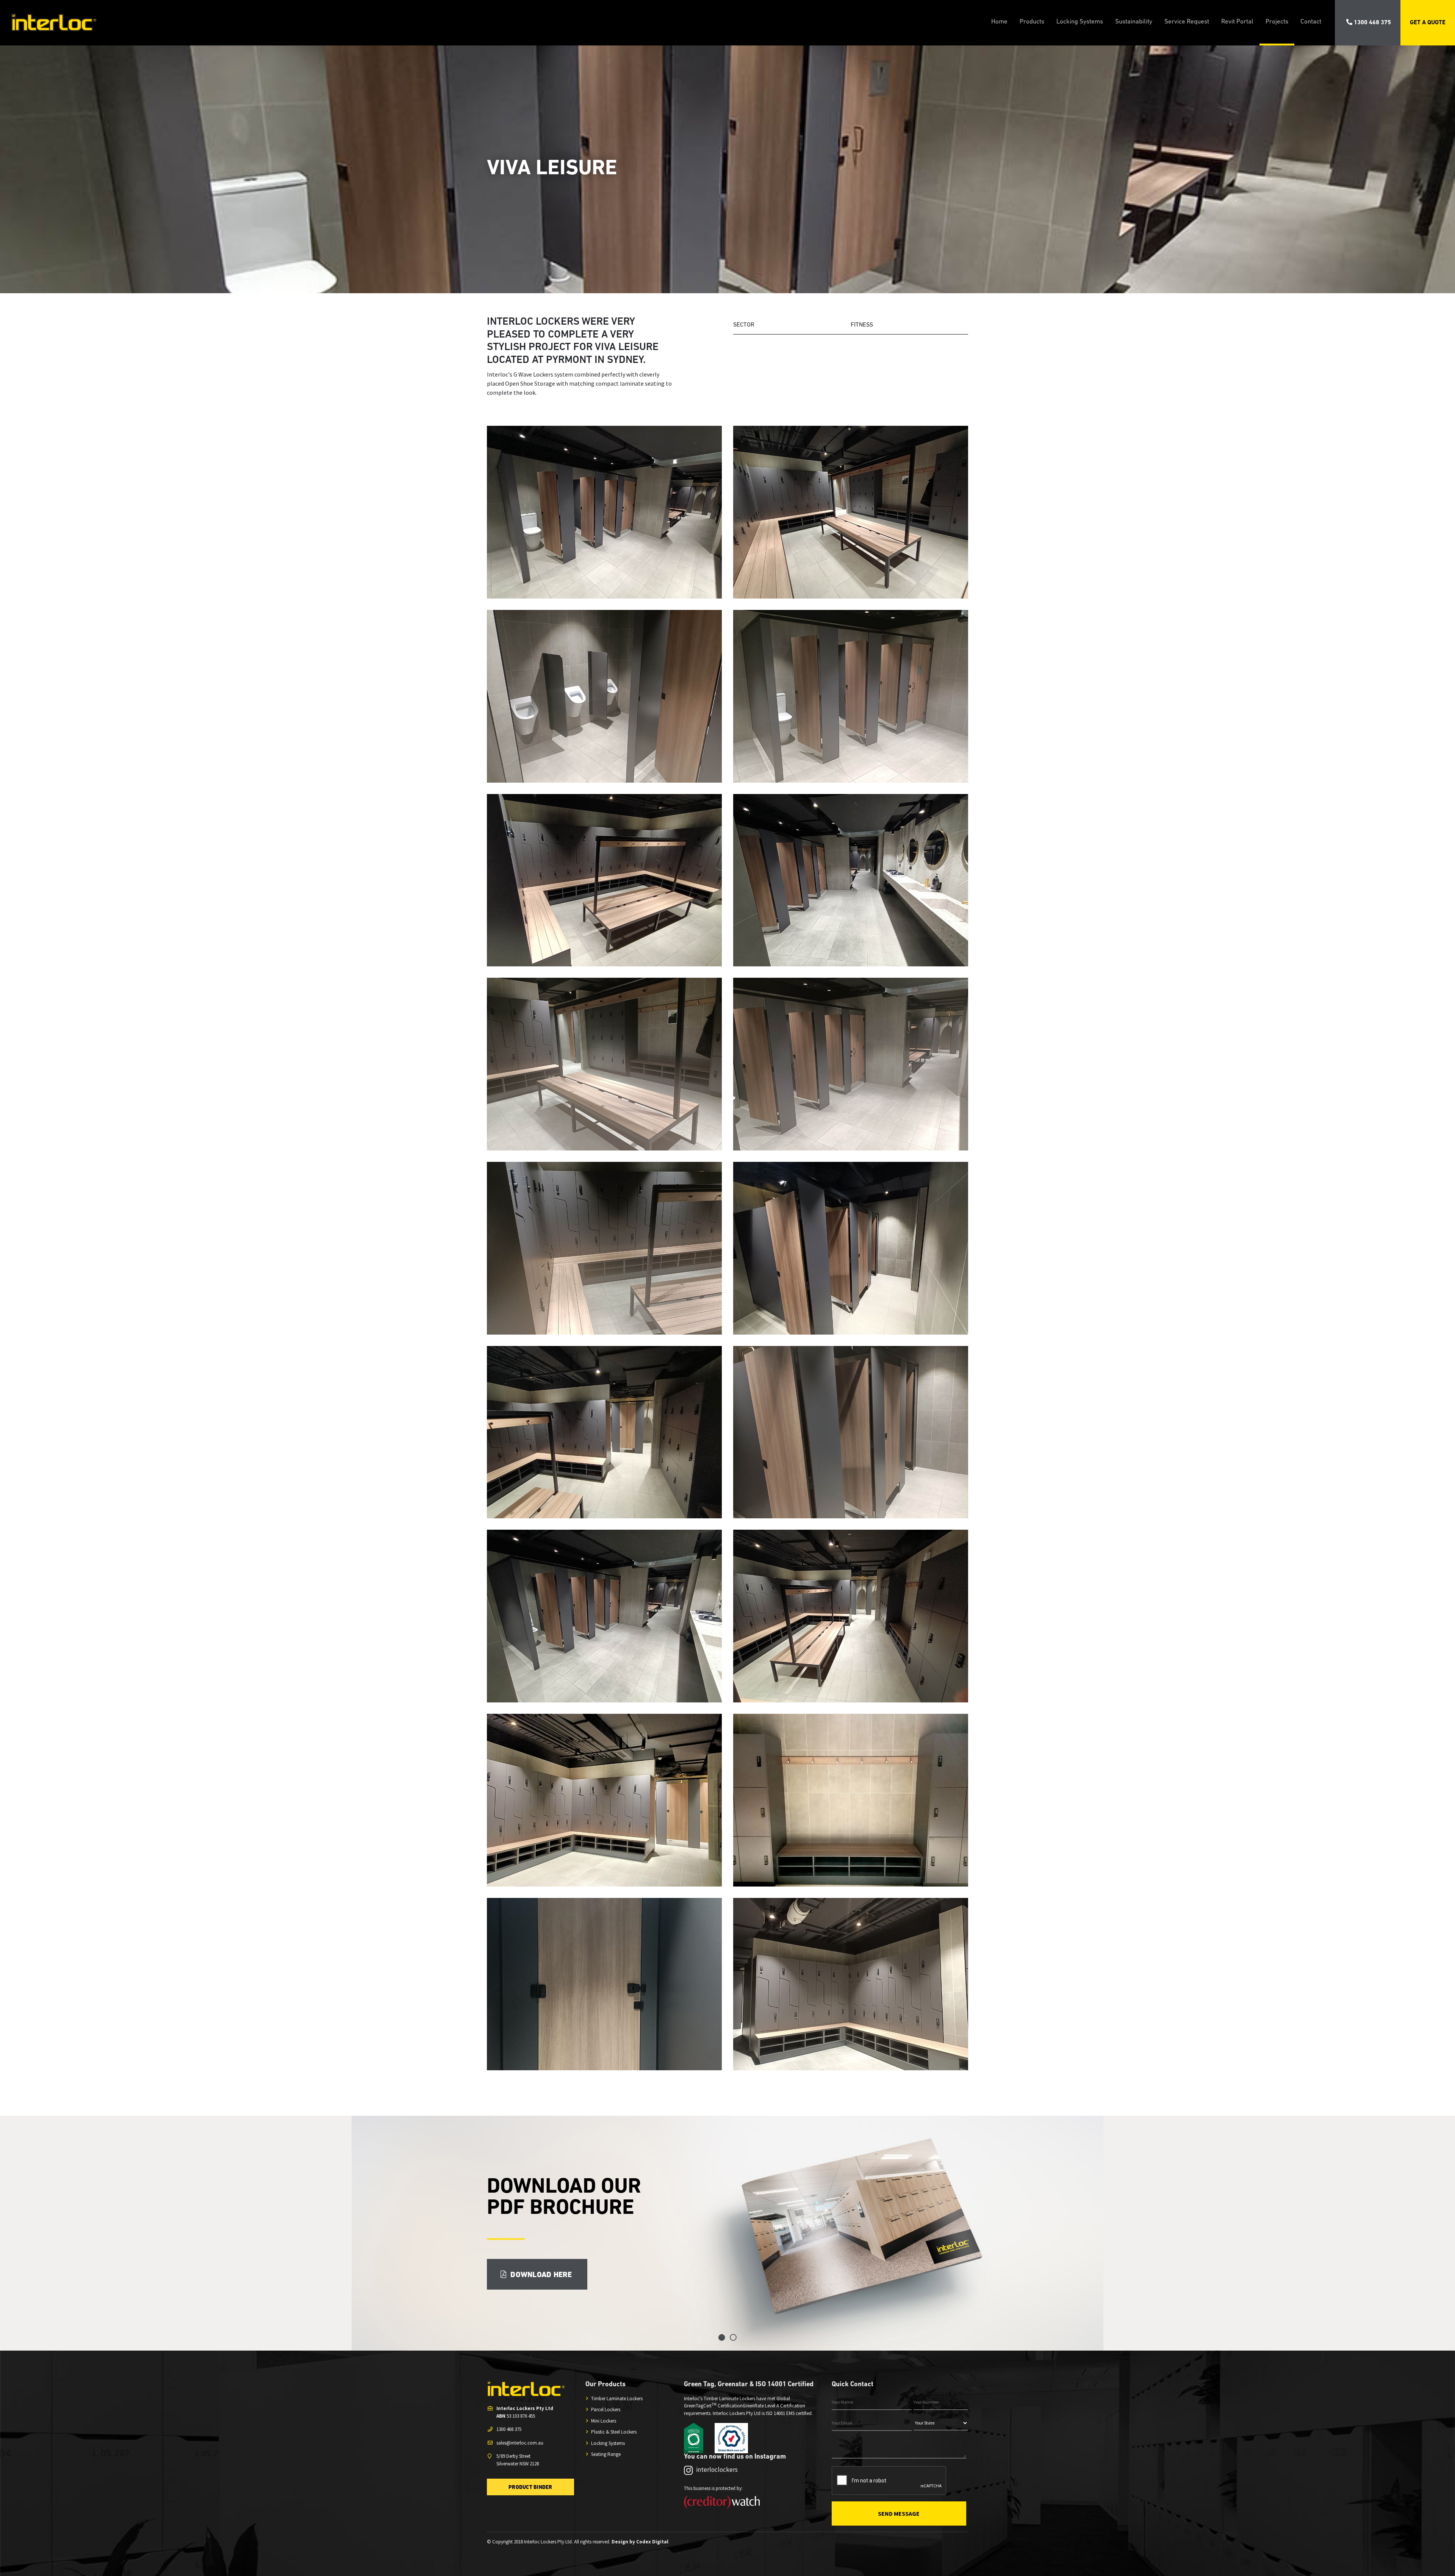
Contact (1311, 22)
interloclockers (717, 2470)
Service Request (1187, 22)
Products (1032, 22)
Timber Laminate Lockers (617, 2399)
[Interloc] (48, 23)
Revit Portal (1237, 22)
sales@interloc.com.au (520, 2443)
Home (999, 22)
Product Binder (530, 2488)
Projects (1277, 22)
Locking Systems (1080, 22)
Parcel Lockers (606, 2410)
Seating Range (606, 2454)
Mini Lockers (604, 2421)
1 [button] (722, 2337)
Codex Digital (652, 2542)
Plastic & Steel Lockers (614, 2432)
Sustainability (1134, 22)
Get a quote (1428, 23)
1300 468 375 (1372, 23)
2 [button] (733, 2337)
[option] (727, 2233)
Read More (523, 2286)
